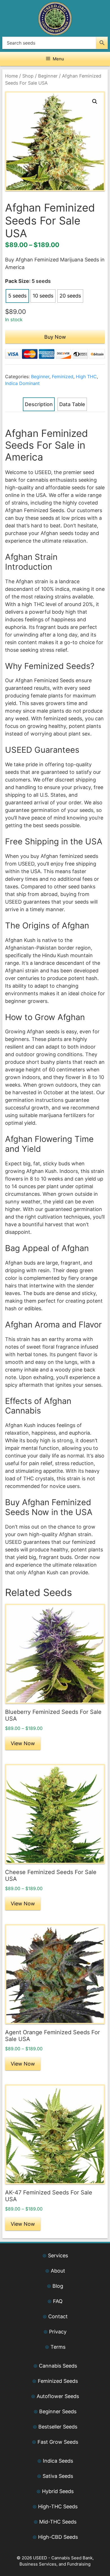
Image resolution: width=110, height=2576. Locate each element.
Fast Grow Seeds (58, 2442)
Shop (28, 76)
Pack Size (17, 281)
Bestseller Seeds (58, 2427)
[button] (95, 102)
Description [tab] (39, 404)
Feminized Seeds (58, 2381)
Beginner (48, 76)
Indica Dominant (22, 383)
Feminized (63, 377)
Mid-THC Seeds (58, 2522)
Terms (58, 2347)
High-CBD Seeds (58, 2537)
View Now (23, 1743)
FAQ (58, 2301)
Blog (58, 2286)
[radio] (17, 296)
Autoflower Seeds (58, 2396)
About (58, 2271)
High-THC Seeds (58, 2506)
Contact (58, 2316)
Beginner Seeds (58, 2411)
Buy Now (55, 337)
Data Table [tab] (72, 404)
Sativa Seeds (58, 2476)
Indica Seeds (58, 2461)
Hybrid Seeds (58, 2491)
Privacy (58, 2332)
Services (58, 2255)
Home (11, 76)
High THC (86, 377)
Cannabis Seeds (58, 2366)
